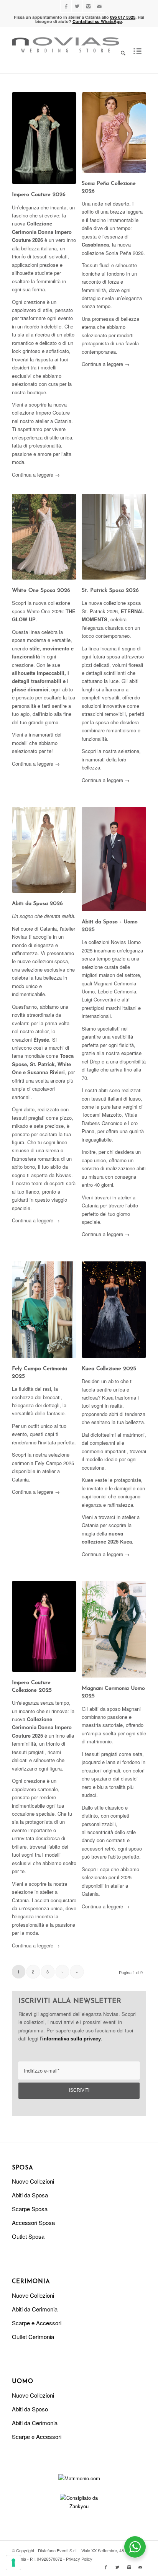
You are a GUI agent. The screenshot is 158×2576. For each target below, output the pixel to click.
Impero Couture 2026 (39, 195)
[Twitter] (77, 6)
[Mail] (99, 6)
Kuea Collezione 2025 (109, 1369)
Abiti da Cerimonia (35, 2309)
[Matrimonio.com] (79, 2478)
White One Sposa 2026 (41, 591)
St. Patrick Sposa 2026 (110, 591)
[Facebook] (66, 6)
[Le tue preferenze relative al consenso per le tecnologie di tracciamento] (13, 2563)
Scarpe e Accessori (37, 2323)
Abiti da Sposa (30, 2195)
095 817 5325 (123, 17)
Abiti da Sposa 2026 (37, 904)
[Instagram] (88, 6)
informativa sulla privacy (72, 2038)
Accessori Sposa (33, 2222)
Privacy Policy (79, 2559)
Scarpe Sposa (30, 2209)
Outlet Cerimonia (33, 2337)
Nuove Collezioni (33, 2181)
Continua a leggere (36, 475)
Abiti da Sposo (30, 2409)
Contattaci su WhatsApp (97, 21)
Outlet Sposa (28, 2236)
